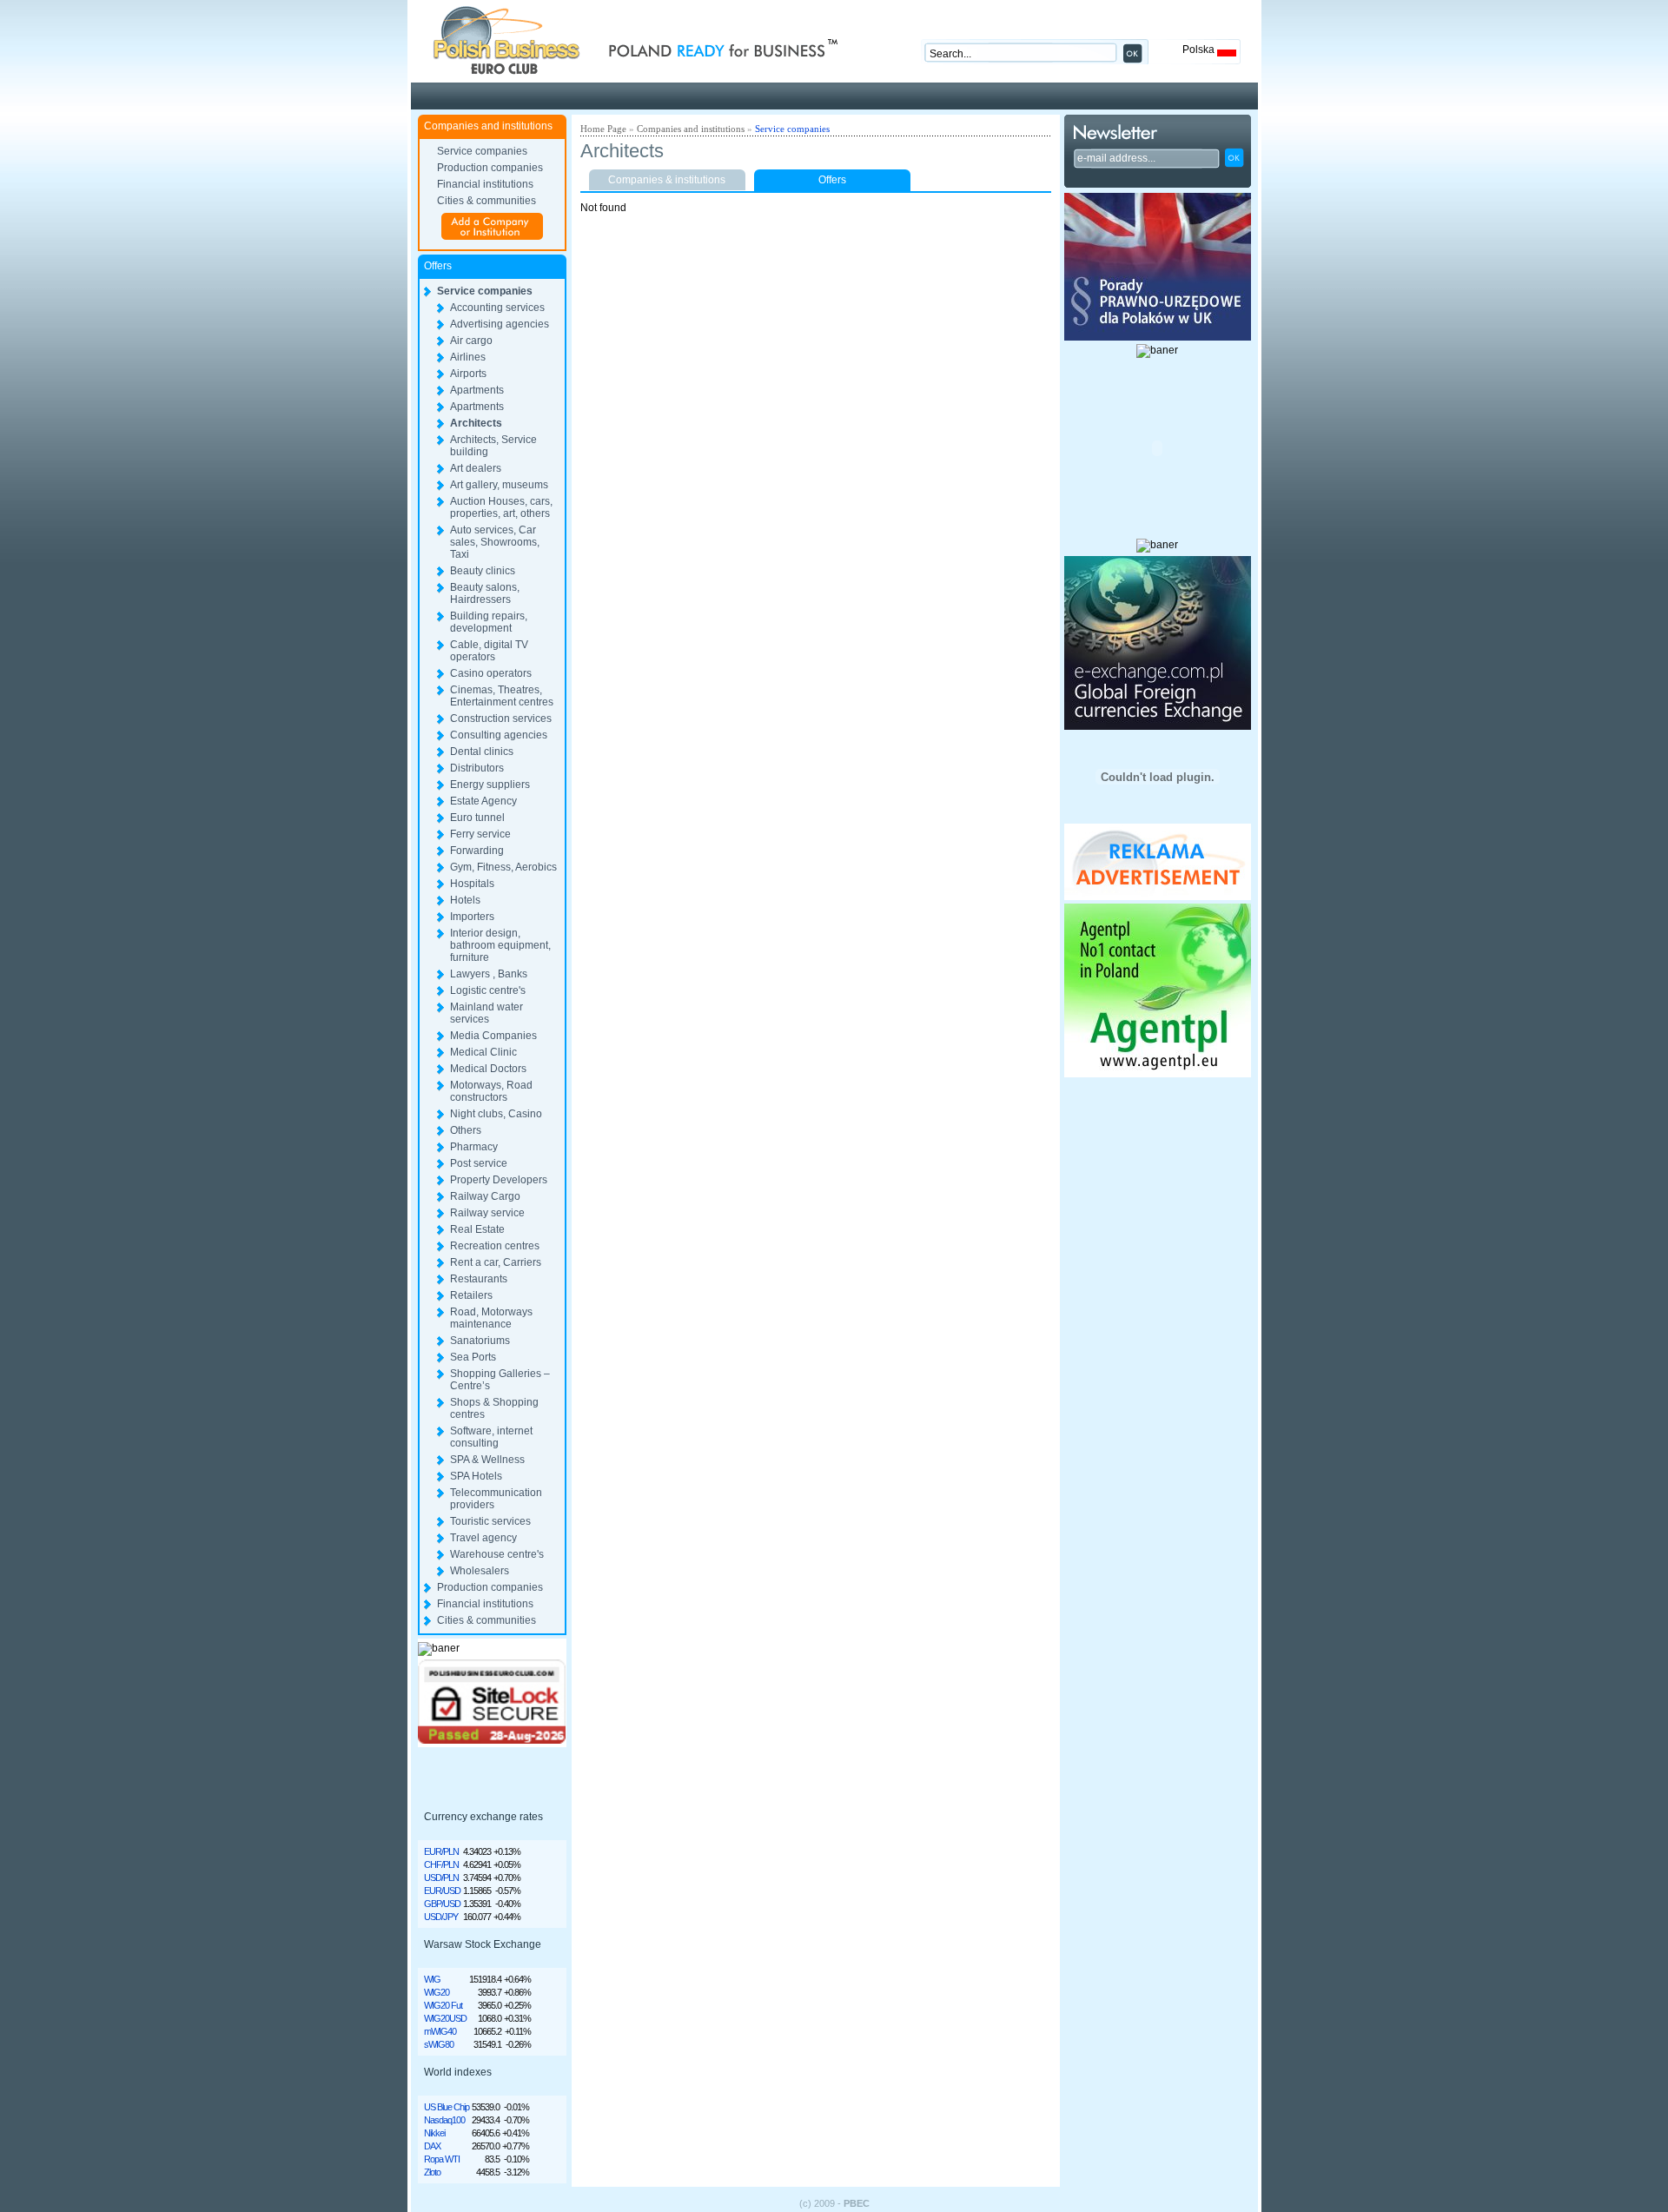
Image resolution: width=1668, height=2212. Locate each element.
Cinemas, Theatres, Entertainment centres (502, 696)
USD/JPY (441, 1917)
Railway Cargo (485, 1196)
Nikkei (434, 2133)
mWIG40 (440, 2031)
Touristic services (490, 1521)
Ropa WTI (442, 2159)
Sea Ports (473, 1357)
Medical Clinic (483, 1052)
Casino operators (491, 673)
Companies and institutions (691, 129)
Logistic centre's (488, 990)
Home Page (603, 129)
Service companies (482, 151)
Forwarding (477, 851)
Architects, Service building (493, 446)
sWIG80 (439, 2044)
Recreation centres (495, 1246)
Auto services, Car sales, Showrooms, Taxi (495, 542)
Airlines (468, 357)
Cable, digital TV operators (489, 651)
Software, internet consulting (491, 1437)
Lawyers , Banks (489, 974)
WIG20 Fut (443, 2005)
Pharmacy (474, 1147)
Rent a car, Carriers (496, 1262)
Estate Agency (483, 801)
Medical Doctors (488, 1069)
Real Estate (477, 1229)
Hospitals (472, 884)
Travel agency (483, 1538)
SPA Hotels (476, 1476)
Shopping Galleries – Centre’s (500, 1380)
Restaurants (479, 1279)
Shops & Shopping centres (494, 1408)
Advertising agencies (500, 324)
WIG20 (437, 1992)
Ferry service (480, 834)
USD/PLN (441, 1878)
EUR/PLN (441, 1851)
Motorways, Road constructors (491, 1091)
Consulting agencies (499, 735)
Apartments (477, 390)
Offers (832, 180)
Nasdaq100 (444, 2120)
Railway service (487, 1213)
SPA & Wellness (487, 1460)
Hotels (465, 900)
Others (466, 1130)
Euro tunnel (477, 818)
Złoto (432, 2172)
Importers (472, 917)
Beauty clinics (483, 571)
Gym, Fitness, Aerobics (503, 867)
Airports (468, 374)
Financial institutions (485, 184)
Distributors (477, 768)
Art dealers (476, 468)
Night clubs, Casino (496, 1114)
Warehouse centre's (497, 1554)
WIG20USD (445, 2018)
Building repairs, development (489, 622)
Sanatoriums (480, 1341)
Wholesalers (480, 1571)
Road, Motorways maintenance (491, 1318)
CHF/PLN (441, 1864)
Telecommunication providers (496, 1499)
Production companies (490, 168)
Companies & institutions (667, 180)
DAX (432, 2146)
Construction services (501, 719)
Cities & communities (486, 201)
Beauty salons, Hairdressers (485, 593)
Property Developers (499, 1180)
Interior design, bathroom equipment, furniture (500, 945)
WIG (432, 1979)
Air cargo (471, 341)
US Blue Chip (447, 2107)
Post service (479, 1163)
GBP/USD (442, 1904)
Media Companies (493, 1036)
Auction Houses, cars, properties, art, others (501, 507)
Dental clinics (482, 752)
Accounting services (497, 308)
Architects (476, 423)
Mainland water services (486, 1013)
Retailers (471, 1295)
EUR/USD (442, 1891)
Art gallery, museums (499, 485)
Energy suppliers (490, 785)
